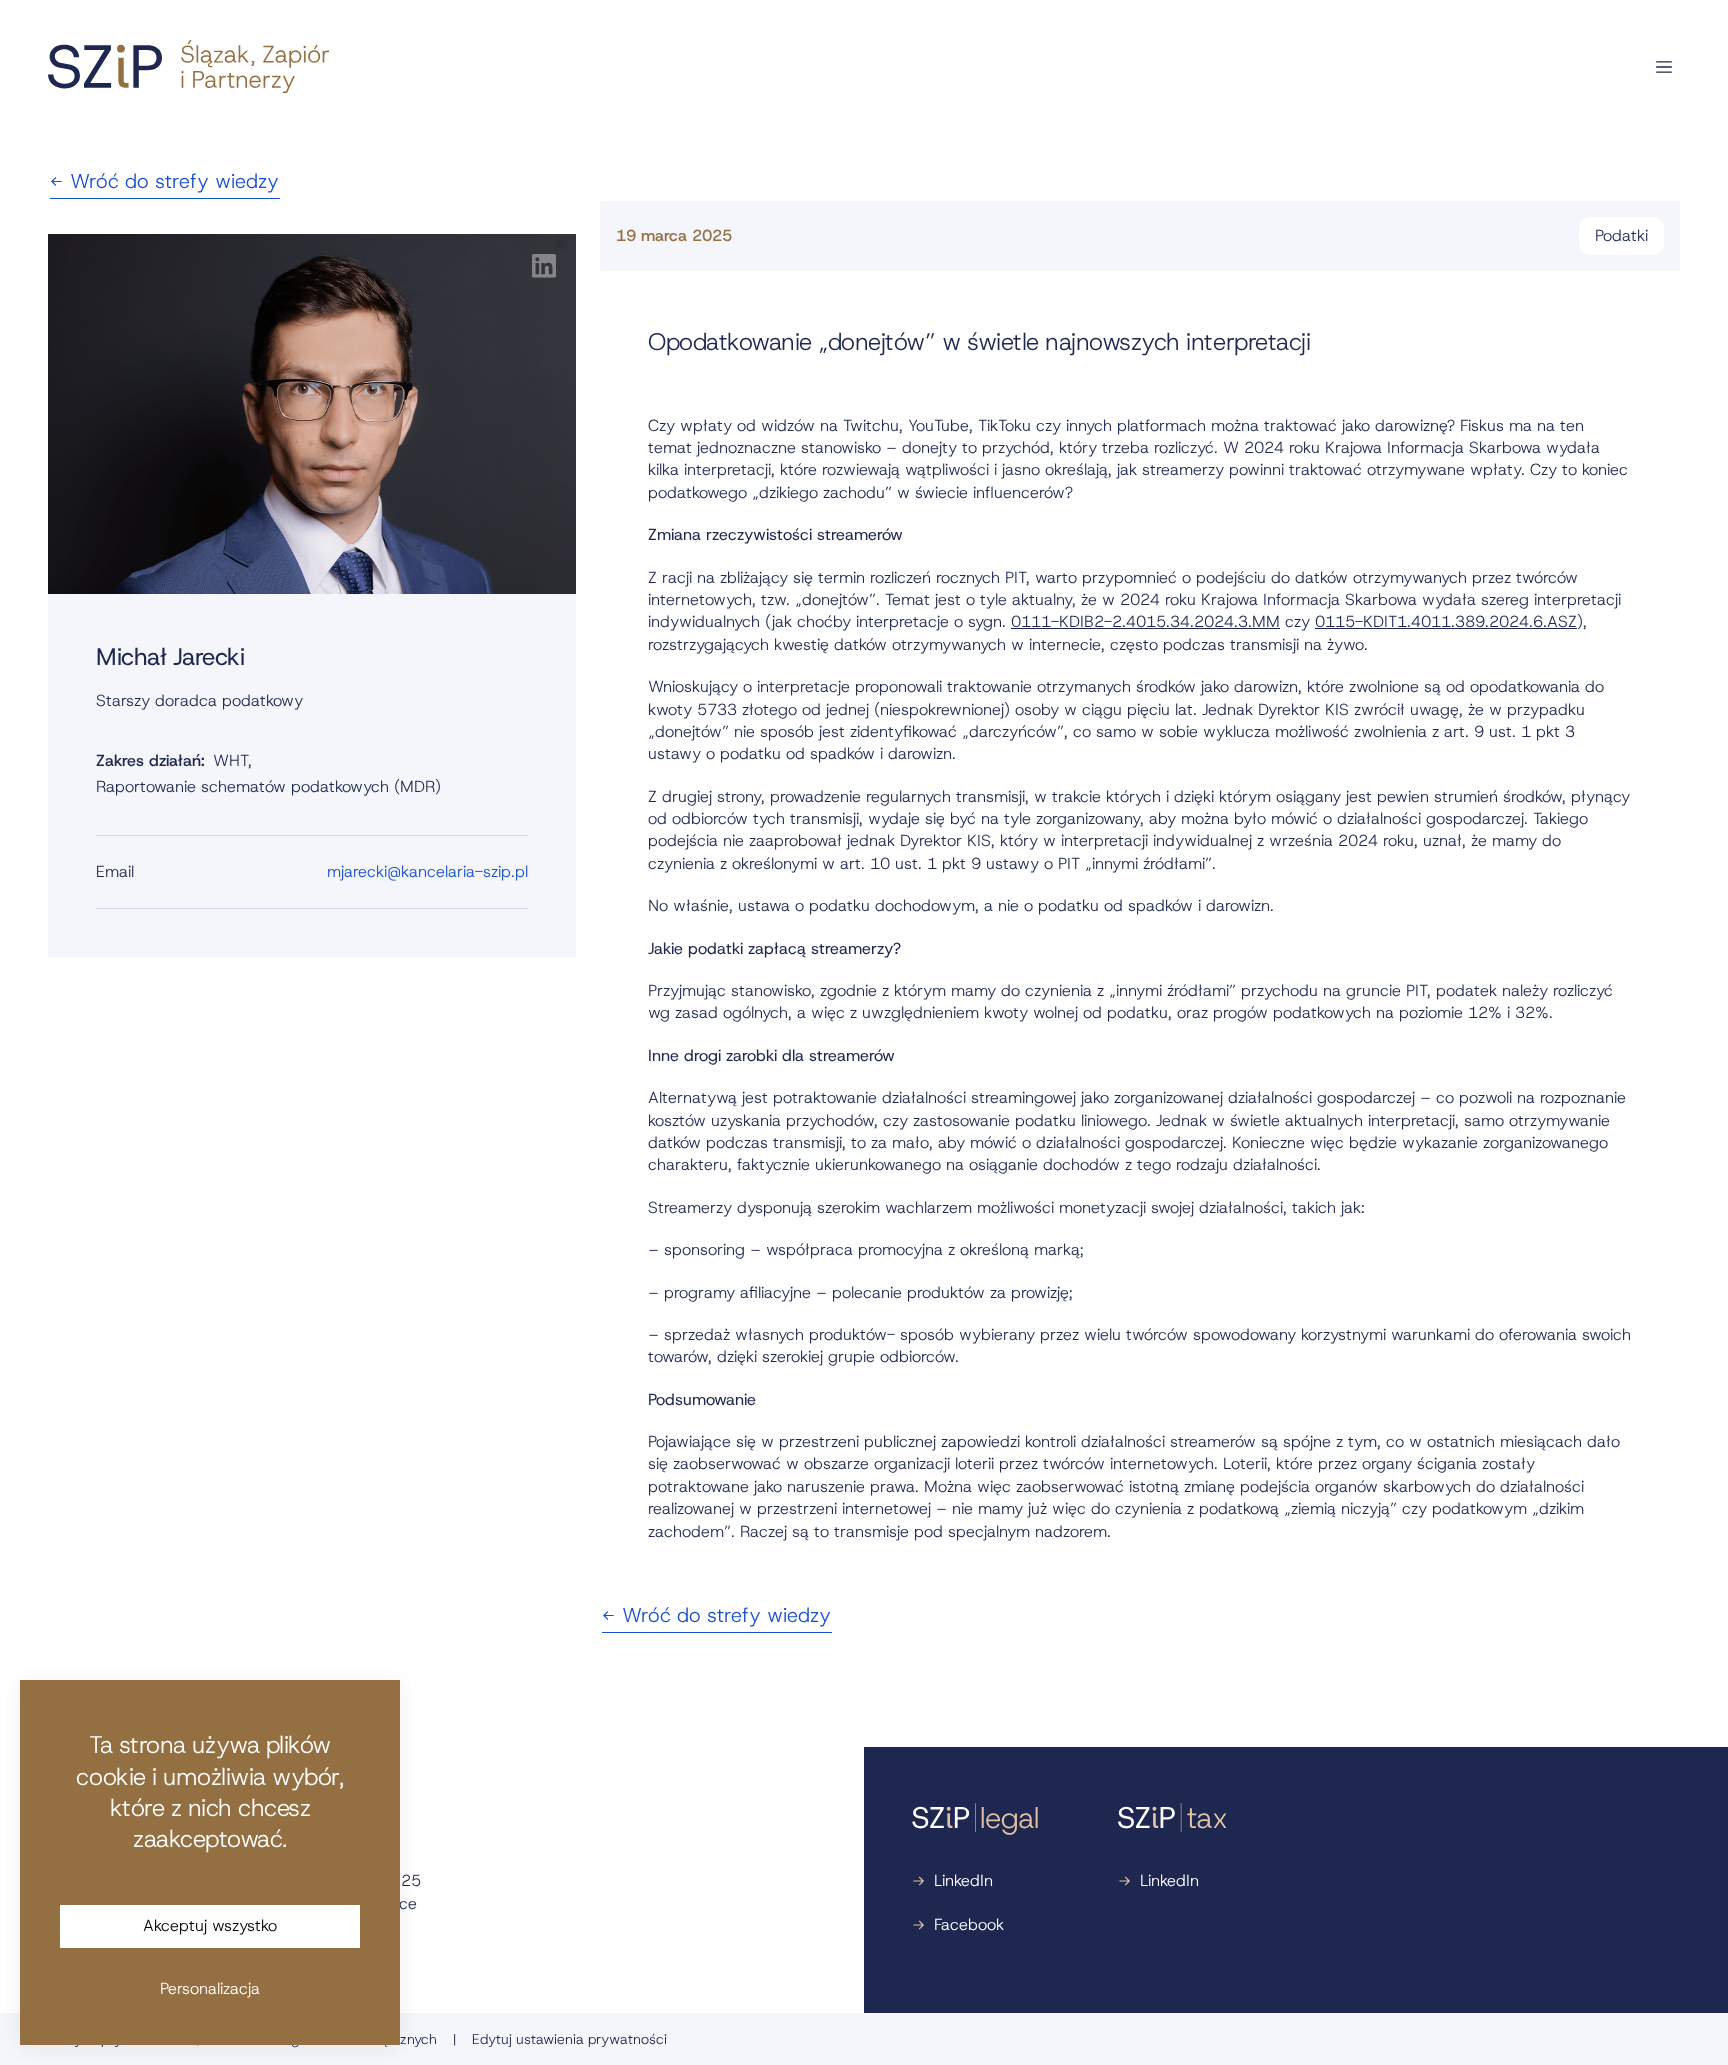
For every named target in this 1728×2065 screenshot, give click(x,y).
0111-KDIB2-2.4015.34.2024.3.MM (1145, 621)
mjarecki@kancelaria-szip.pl (427, 871)
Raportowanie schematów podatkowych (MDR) (268, 786)
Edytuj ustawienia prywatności (569, 2039)
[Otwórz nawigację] (1664, 67)
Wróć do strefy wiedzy (174, 181)
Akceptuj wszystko (210, 1925)
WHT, (232, 760)
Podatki (1621, 235)
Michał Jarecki (170, 657)
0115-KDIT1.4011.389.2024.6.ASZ (1446, 621)
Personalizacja (210, 1988)
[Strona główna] (188, 66)
